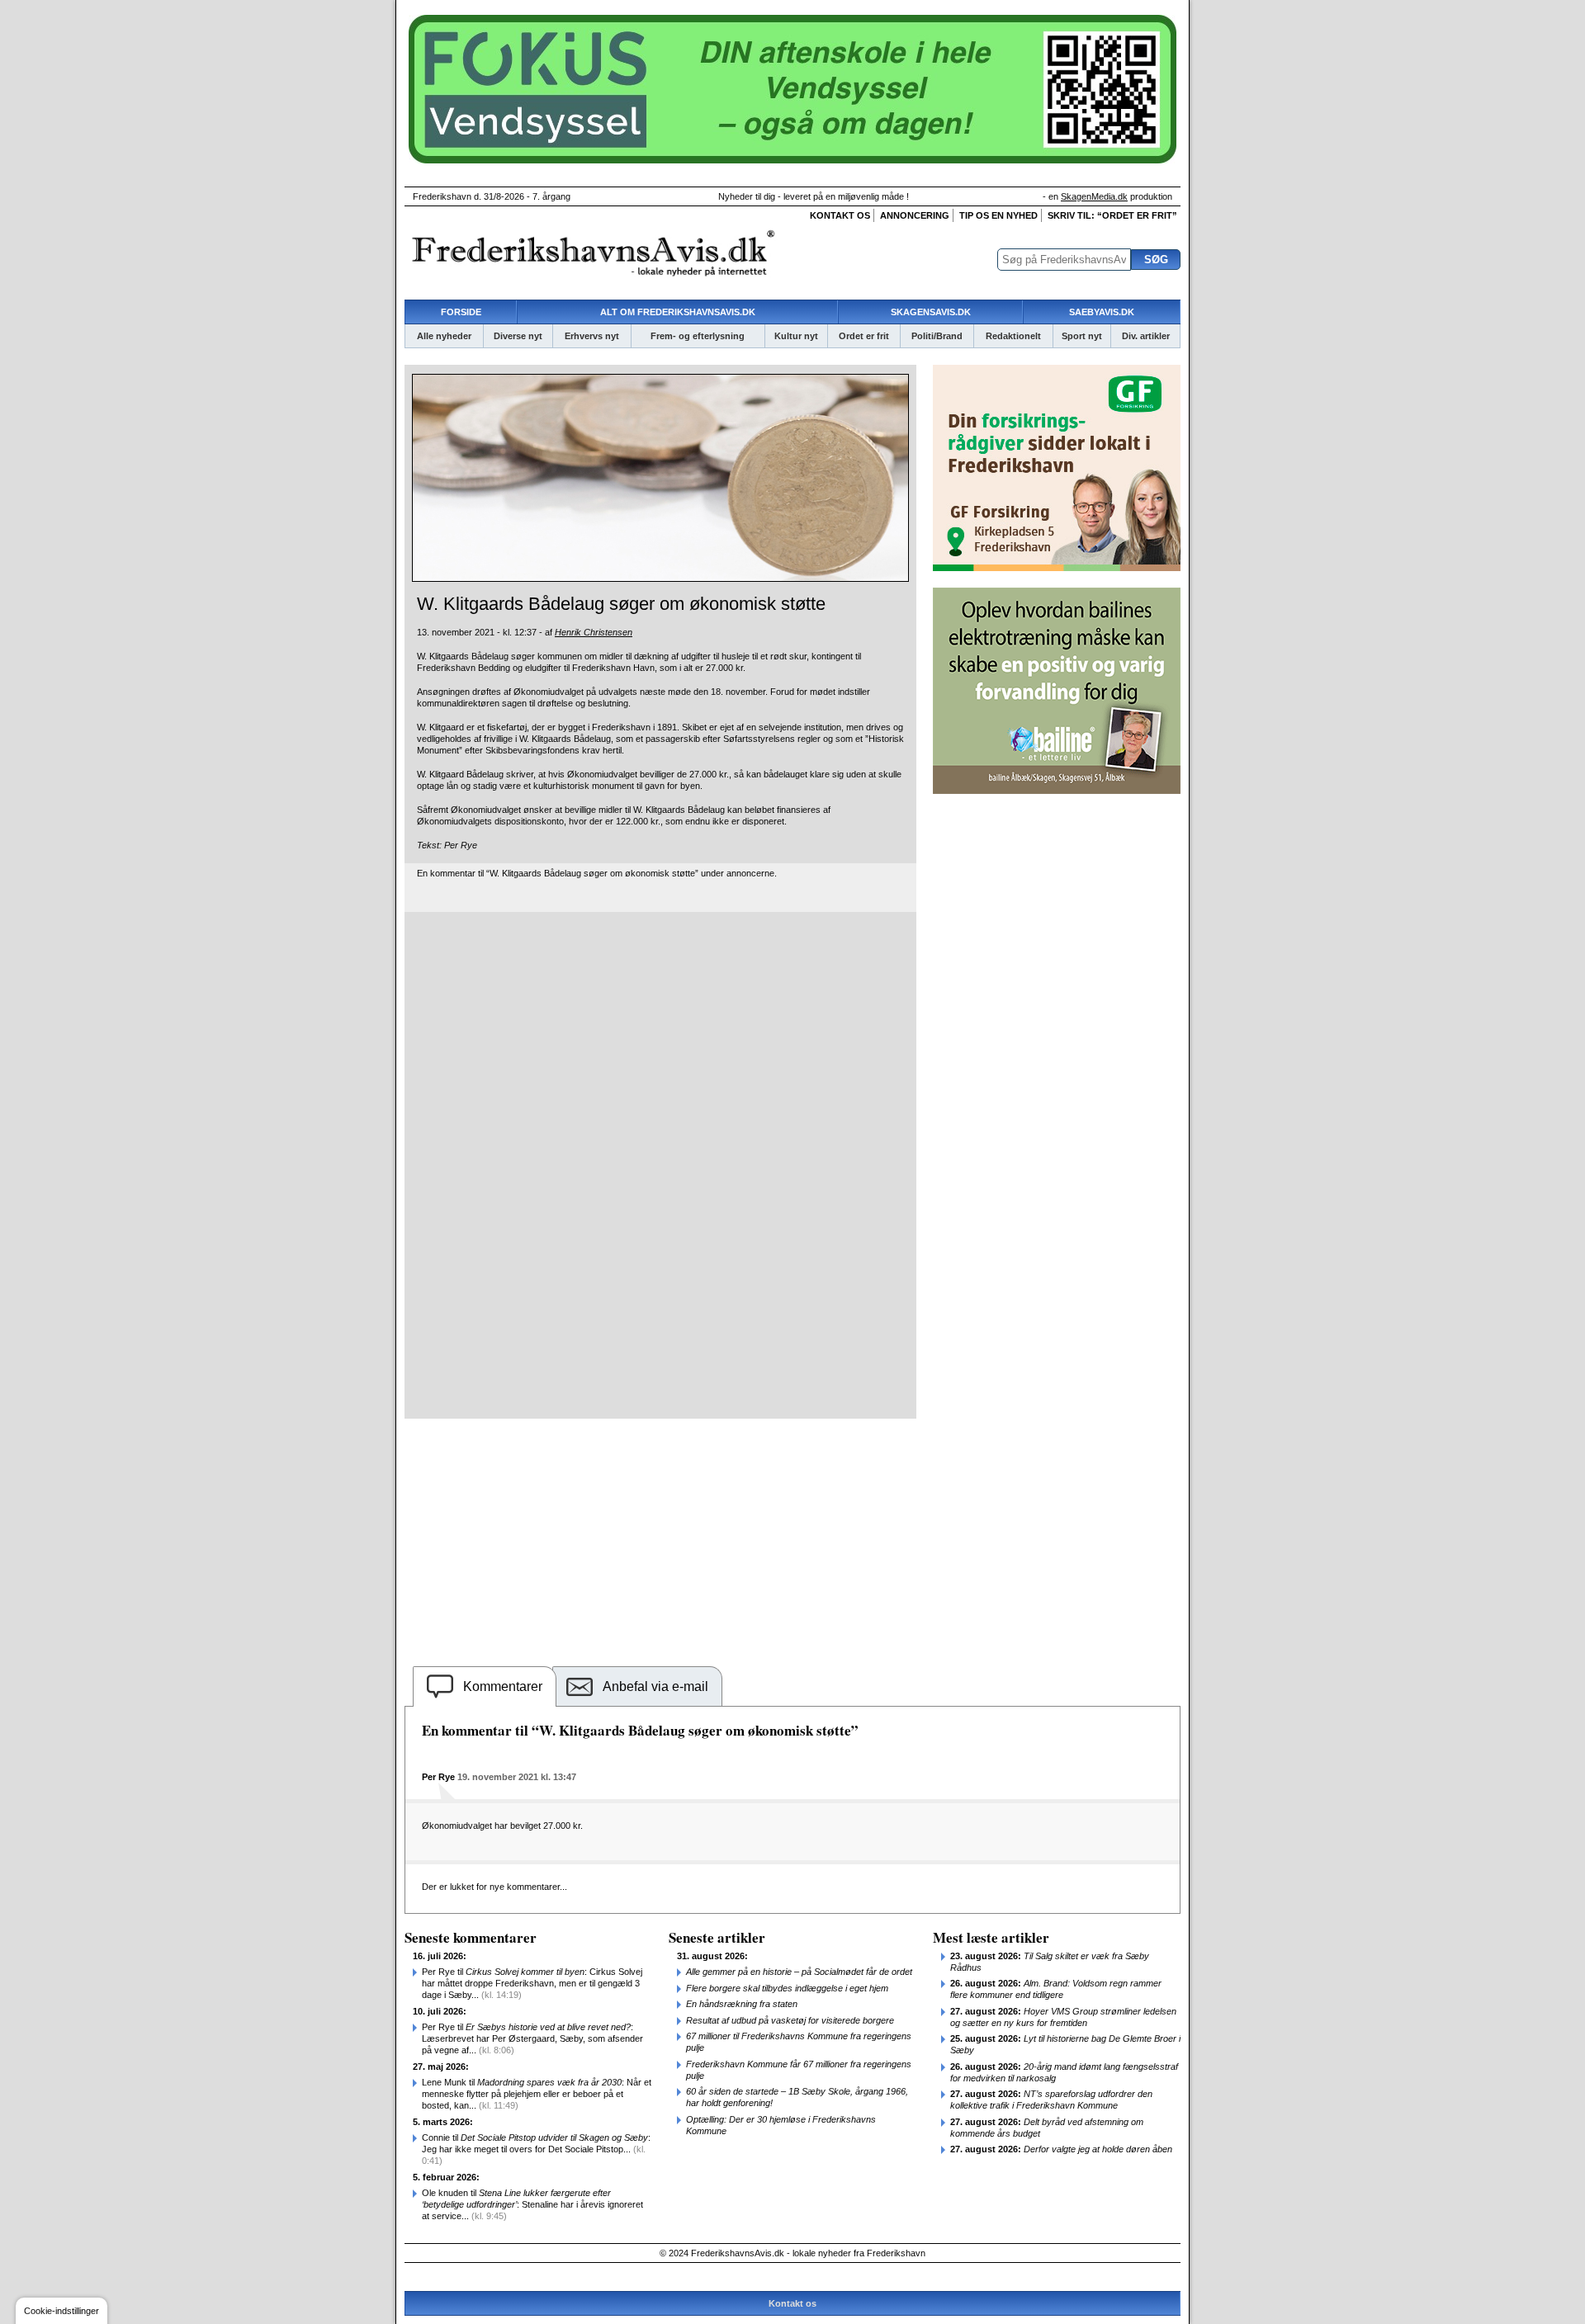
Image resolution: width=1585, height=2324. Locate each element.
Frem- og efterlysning (698, 336)
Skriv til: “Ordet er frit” (1112, 215)
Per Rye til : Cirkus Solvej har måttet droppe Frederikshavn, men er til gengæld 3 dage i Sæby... (532, 1983)
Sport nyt (1082, 336)
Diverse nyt (518, 336)
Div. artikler (1146, 336)
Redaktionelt (1013, 336)
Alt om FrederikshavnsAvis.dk (678, 312)
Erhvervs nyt (592, 336)
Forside (461, 312)
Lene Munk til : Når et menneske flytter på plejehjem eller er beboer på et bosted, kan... (537, 2094)
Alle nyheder (444, 336)
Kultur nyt (796, 336)
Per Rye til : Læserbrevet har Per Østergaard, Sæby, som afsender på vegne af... (532, 2038)
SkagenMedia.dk (1094, 196)
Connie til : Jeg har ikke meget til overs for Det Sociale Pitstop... (536, 2149)
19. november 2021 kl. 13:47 (517, 1777)
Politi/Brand (937, 336)
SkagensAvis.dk (931, 312)
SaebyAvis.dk (1102, 312)
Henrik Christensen (594, 632)
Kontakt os (840, 215)
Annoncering (915, 215)
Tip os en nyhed (998, 215)
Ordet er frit (864, 336)
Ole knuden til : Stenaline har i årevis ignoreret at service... (532, 2204)
